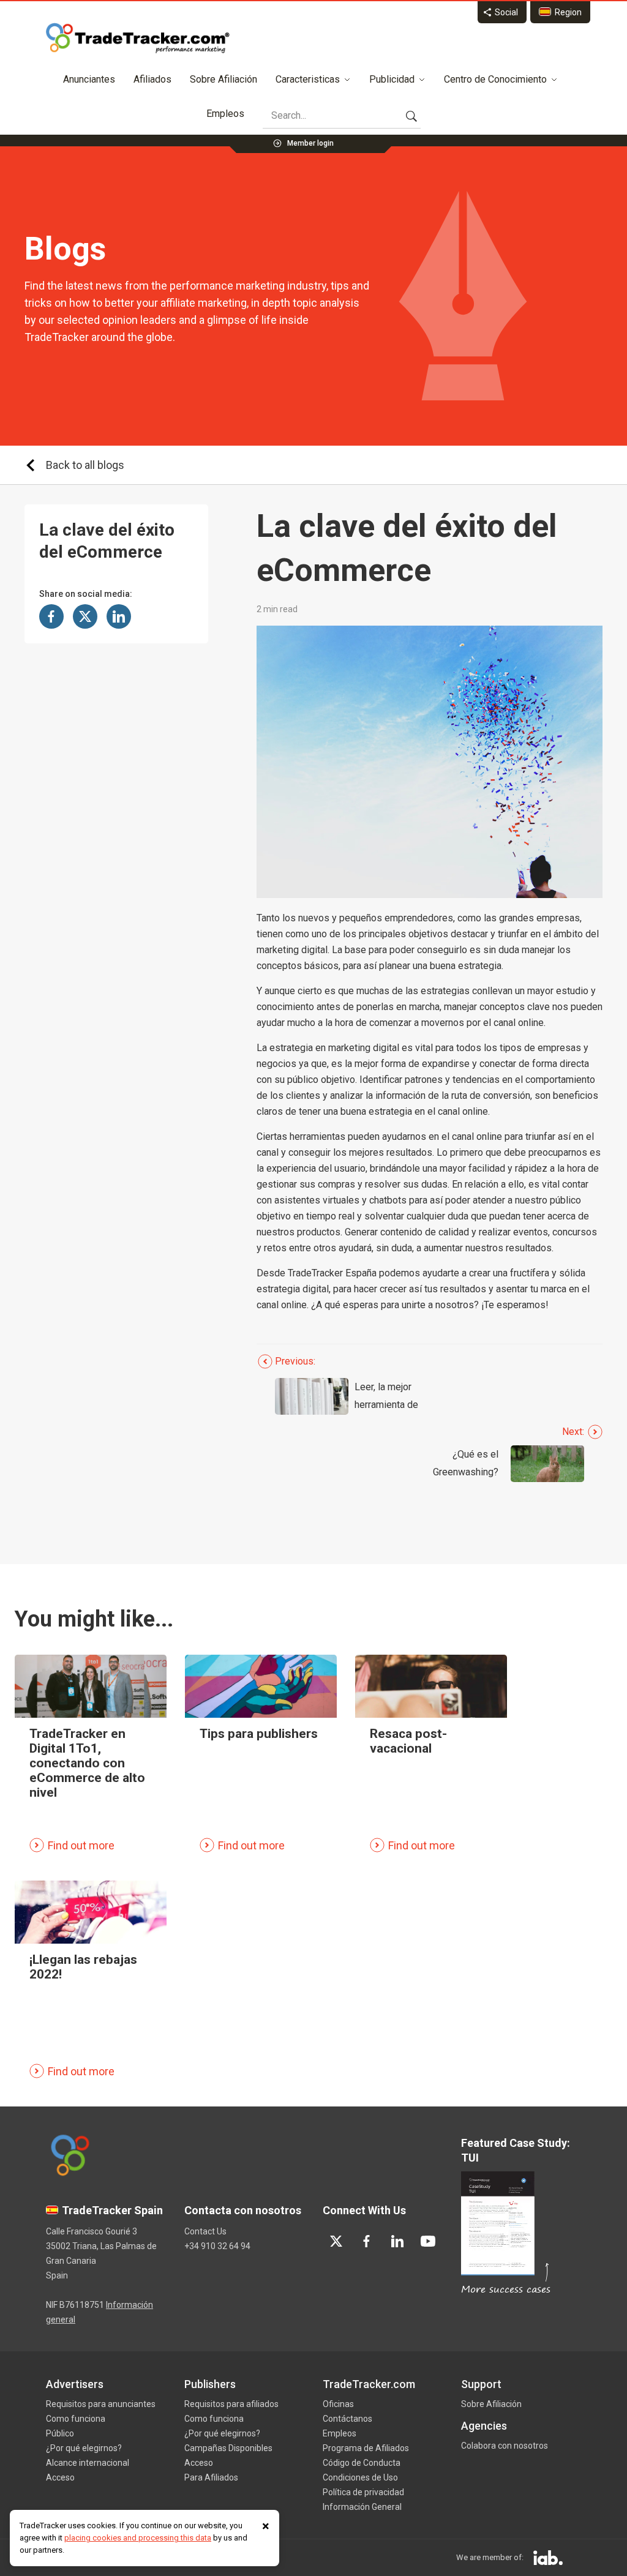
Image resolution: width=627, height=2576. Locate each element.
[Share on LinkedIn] (119, 616)
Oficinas (338, 2404)
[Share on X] (85, 616)
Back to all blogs (85, 465)
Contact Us (205, 2231)
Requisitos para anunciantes (101, 2404)
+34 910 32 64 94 (217, 2246)
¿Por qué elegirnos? (84, 2448)
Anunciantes (89, 79)
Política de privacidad (363, 2492)
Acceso (60, 2477)
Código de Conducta (362, 2463)
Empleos (225, 114)
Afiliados (152, 79)
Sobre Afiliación (223, 79)
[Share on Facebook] (51, 616)
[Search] (411, 116)
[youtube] (428, 2241)
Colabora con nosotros (505, 2446)
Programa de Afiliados (366, 2448)
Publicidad (392, 79)
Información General (362, 2507)
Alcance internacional (88, 2463)
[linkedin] (397, 2241)
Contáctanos (347, 2419)
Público (60, 2433)
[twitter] (336, 2241)
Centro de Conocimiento (495, 79)
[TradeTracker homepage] (138, 38)
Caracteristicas (308, 79)
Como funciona (76, 2419)
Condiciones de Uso (360, 2477)
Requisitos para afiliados (231, 2404)
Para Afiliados (211, 2477)
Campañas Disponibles (228, 2448)
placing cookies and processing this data (138, 2538)
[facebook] (367, 2241)
